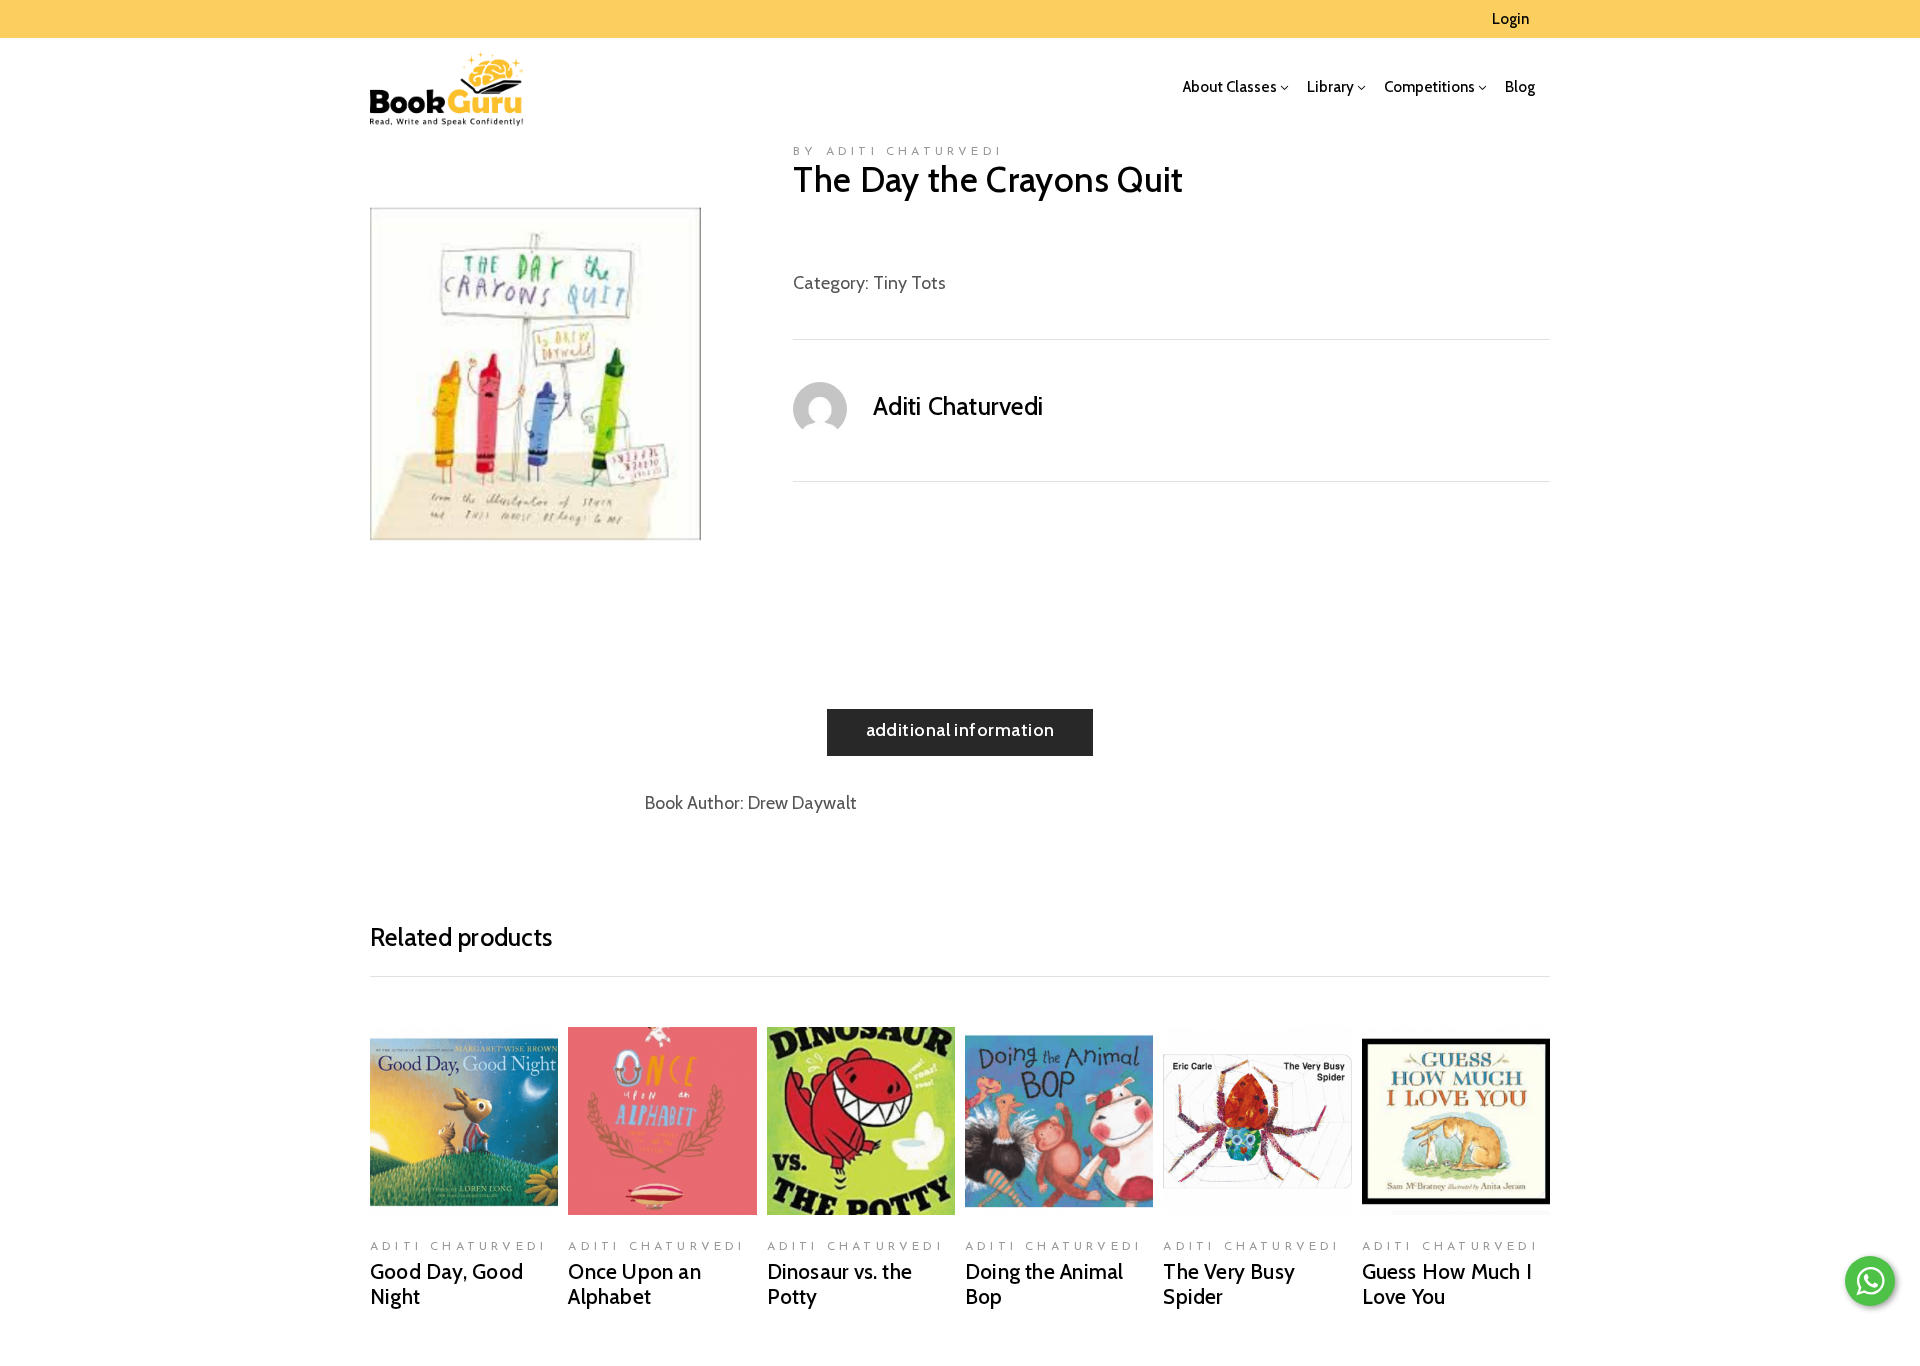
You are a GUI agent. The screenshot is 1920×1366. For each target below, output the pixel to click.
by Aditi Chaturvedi (898, 152)
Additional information (960, 730)
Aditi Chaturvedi (958, 406)
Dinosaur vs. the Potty (839, 1284)
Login (1510, 19)
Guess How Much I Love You (1447, 1284)
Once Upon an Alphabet (634, 1284)
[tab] (960, 732)
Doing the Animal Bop (1044, 1284)
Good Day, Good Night (446, 1284)
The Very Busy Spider (1229, 1284)
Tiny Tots (909, 283)
